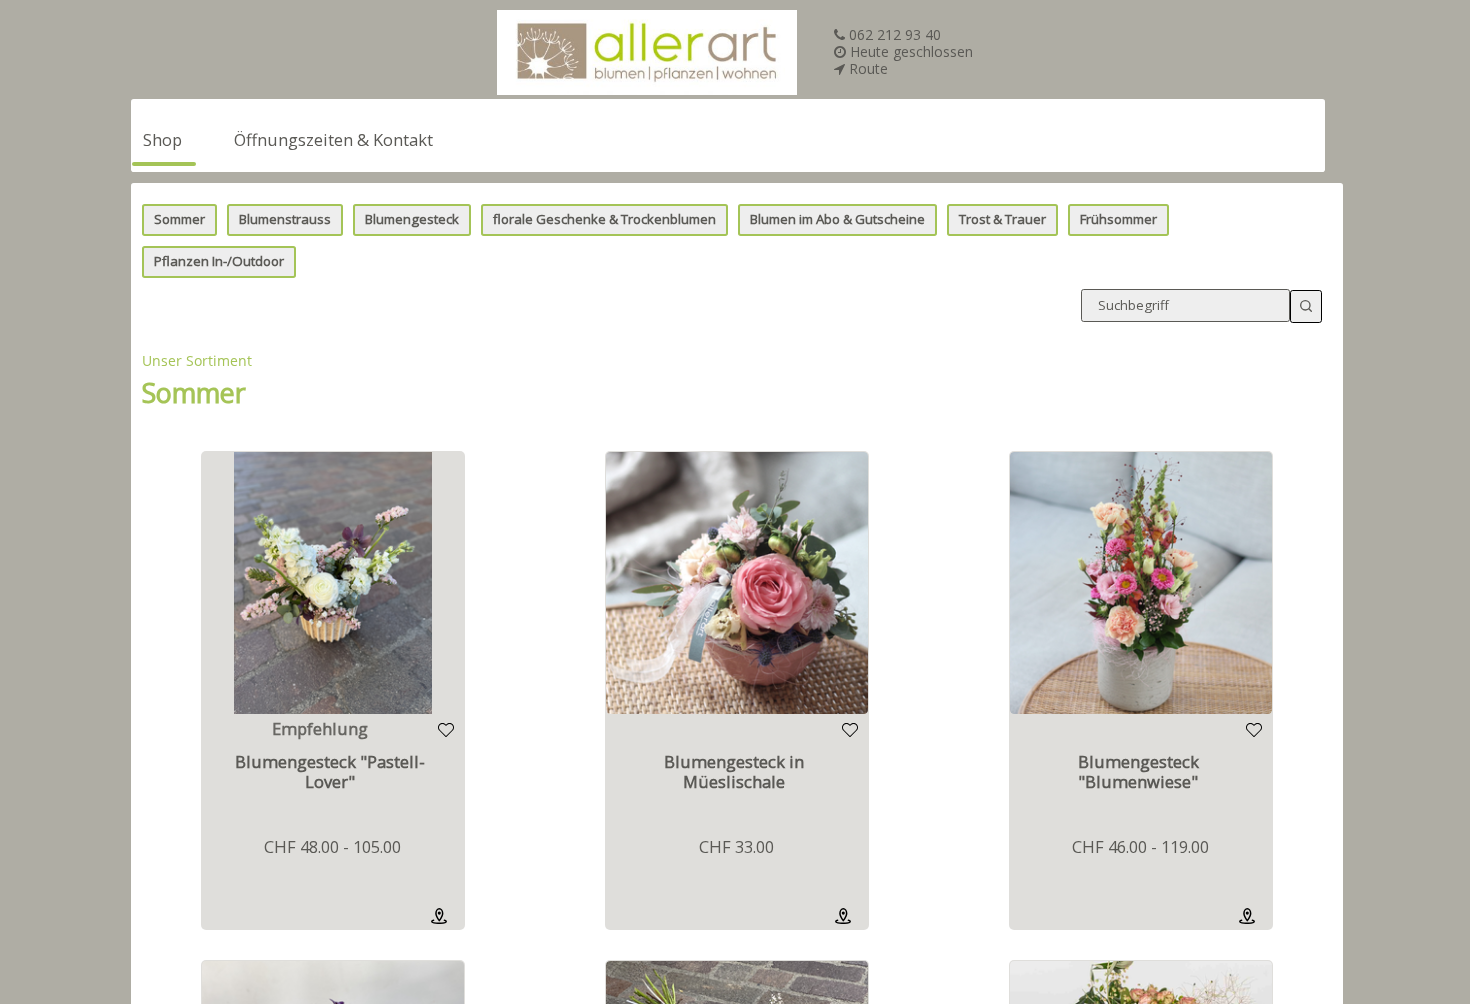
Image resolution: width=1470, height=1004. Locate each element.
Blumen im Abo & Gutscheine (837, 219)
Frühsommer (1118, 219)
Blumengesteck (412, 219)
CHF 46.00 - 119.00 (1140, 846)
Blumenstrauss (285, 219)
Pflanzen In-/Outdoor (219, 261)
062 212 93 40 (893, 34)
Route (866, 68)
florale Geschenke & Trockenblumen (604, 219)
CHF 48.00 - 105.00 (332, 846)
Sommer (179, 219)
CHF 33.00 (736, 846)
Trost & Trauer (1002, 219)
